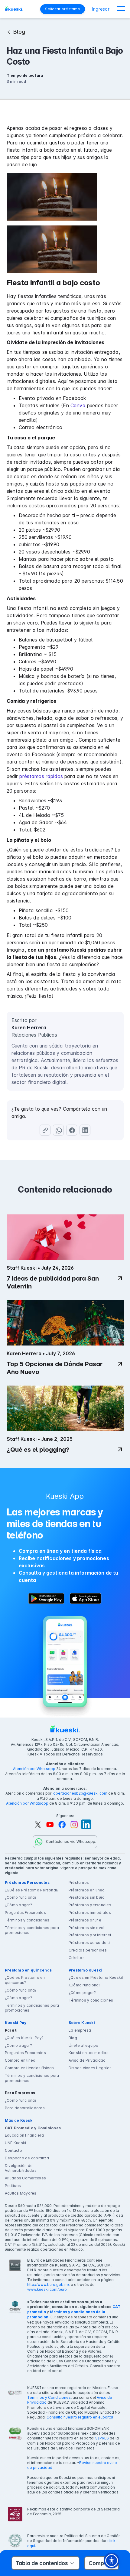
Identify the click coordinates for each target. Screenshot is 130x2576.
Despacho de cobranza (27, 2158)
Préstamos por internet (90, 1935)
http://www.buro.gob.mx (49, 2285)
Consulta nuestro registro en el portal (80, 2417)
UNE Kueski (15, 2143)
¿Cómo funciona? (21, 1897)
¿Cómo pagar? (18, 1905)
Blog (73, 2038)
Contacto (13, 2150)
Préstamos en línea (87, 1890)
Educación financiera (24, 2135)
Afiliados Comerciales (25, 2178)
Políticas (13, 2186)
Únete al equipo (84, 2045)
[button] (121, 9)
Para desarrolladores (25, 2108)
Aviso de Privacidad (87, 2060)
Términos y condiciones (27, 1920)
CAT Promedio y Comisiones (33, 2128)
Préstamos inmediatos (90, 1913)
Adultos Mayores (21, 2193)
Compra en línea (20, 2060)
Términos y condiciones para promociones (32, 1930)
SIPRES (102, 2438)
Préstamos (79, 1882)
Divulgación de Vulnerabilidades (21, 2168)
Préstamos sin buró (87, 1897)
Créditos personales (88, 1950)
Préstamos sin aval (86, 1928)
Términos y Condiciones (49, 2397)
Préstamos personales (90, 1905)
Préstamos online (85, 1920)
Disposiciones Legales (90, 2068)
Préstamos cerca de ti (89, 1943)
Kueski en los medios (89, 2053)
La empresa (80, 2030)
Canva (78, 405)
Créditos (77, 1958)
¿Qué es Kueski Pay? (24, 2038)
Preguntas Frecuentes (25, 1913)
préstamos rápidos (41, 776)
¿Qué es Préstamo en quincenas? (25, 1980)
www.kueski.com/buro (47, 2289)
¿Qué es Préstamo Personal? (32, 1890)
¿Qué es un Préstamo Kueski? (96, 1977)
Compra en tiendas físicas (29, 2068)
